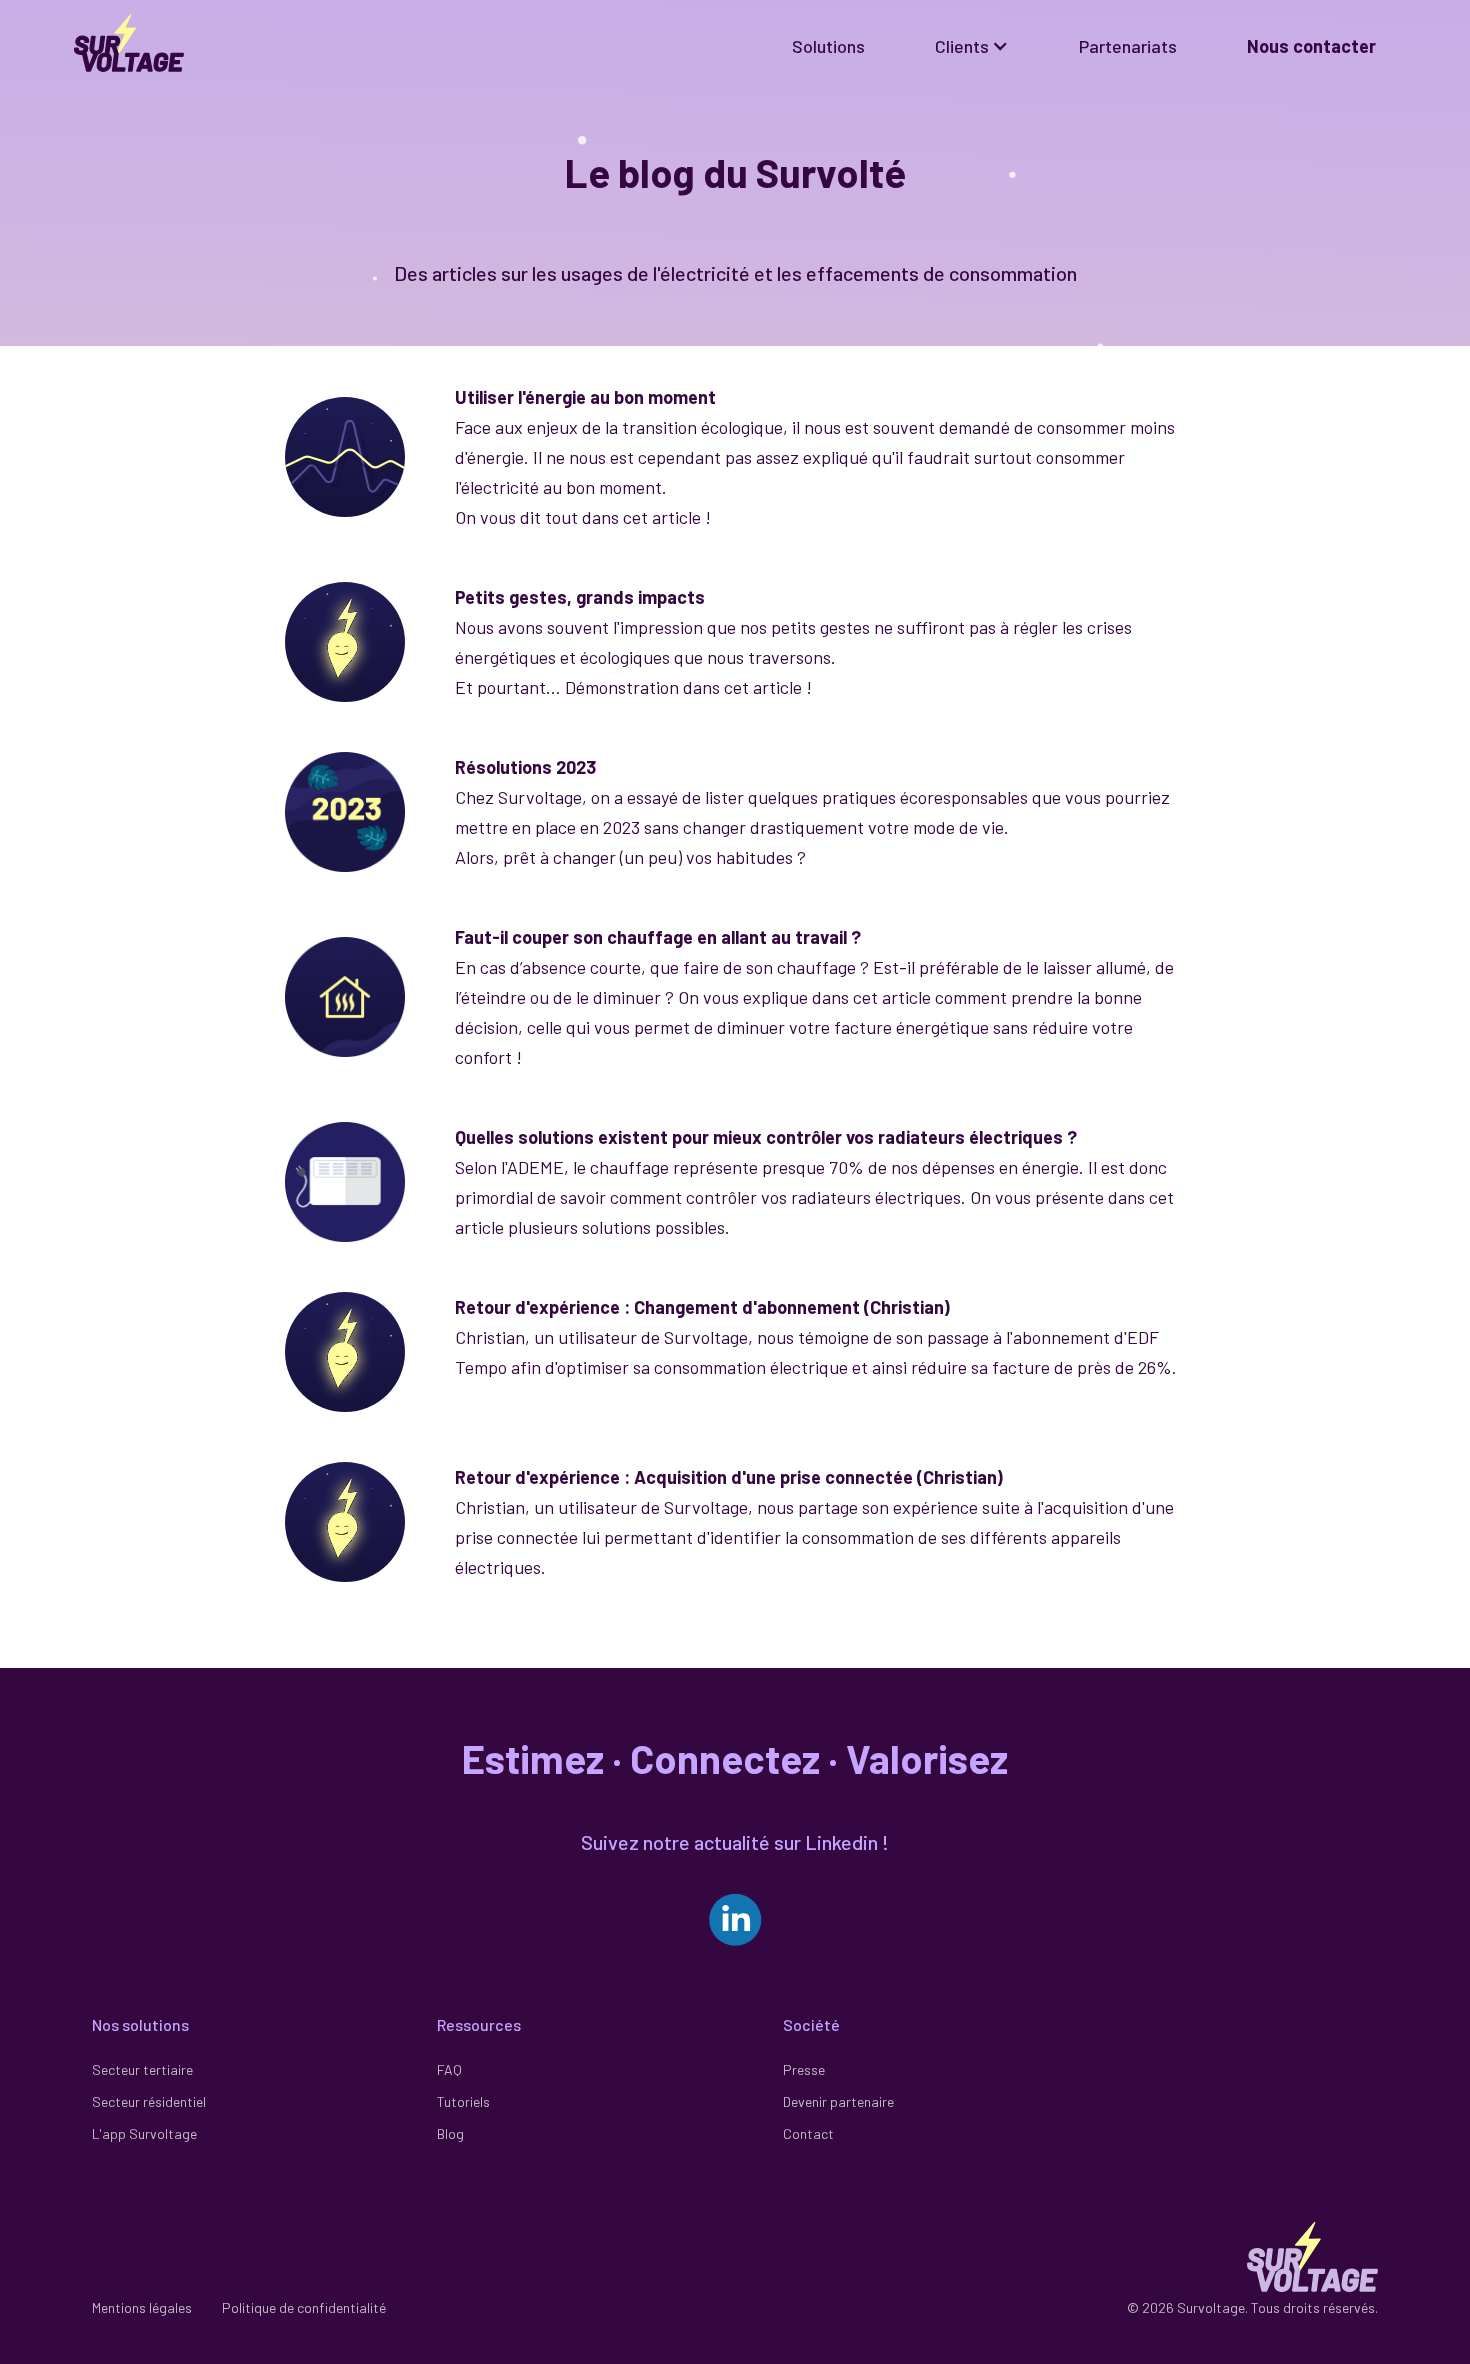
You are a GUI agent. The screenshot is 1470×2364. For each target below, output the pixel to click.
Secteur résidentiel (149, 2101)
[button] (972, 46)
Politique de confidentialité (304, 2307)
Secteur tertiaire (142, 2069)
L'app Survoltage (144, 2133)
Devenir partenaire (838, 2101)
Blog (450, 2133)
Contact (808, 2133)
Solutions (828, 46)
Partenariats (1128, 46)
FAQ (449, 2069)
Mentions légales (142, 2307)
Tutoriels (463, 2101)
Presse (804, 2069)
